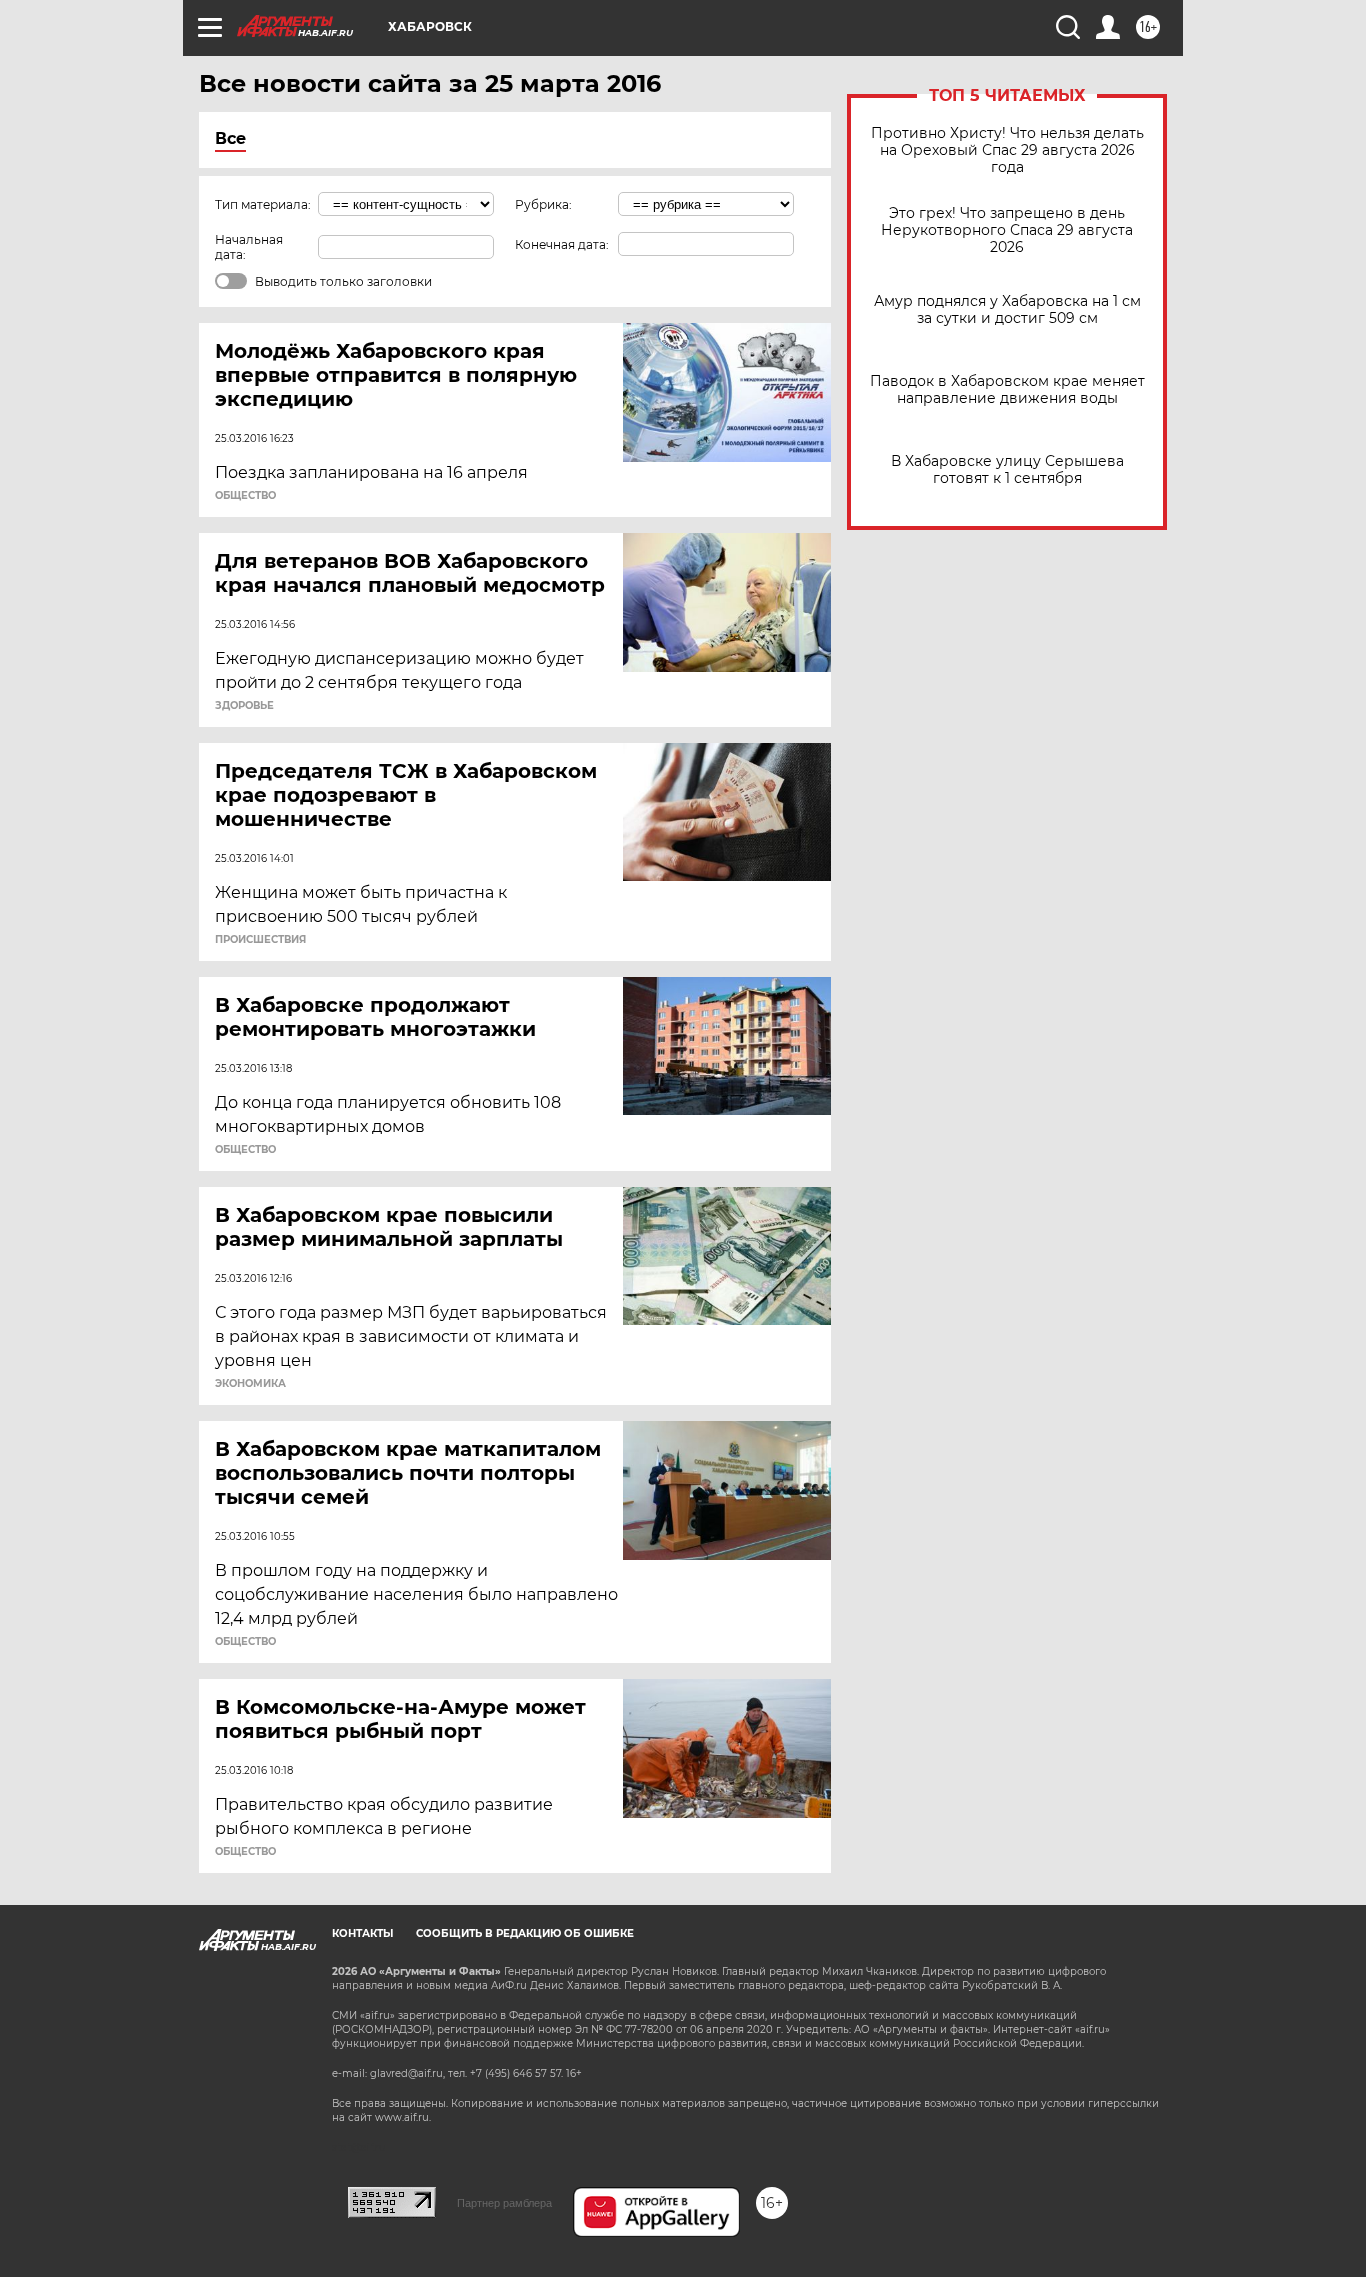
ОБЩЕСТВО (245, 496)
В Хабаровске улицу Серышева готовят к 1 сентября (1007, 470)
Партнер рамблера (504, 2203)
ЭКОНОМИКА (250, 1384)
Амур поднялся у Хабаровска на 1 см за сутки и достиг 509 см (1007, 310)
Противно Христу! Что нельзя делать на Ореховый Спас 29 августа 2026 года (1007, 150)
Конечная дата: (562, 244)
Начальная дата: (249, 247)
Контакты (362, 1933)
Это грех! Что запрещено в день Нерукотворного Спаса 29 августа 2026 (1007, 230)
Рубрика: (543, 204)
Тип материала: (263, 204)
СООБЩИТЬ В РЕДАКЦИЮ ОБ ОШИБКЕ (525, 1933)
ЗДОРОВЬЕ (244, 706)
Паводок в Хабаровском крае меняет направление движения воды (1007, 390)
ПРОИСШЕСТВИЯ (260, 940)
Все (230, 138)
